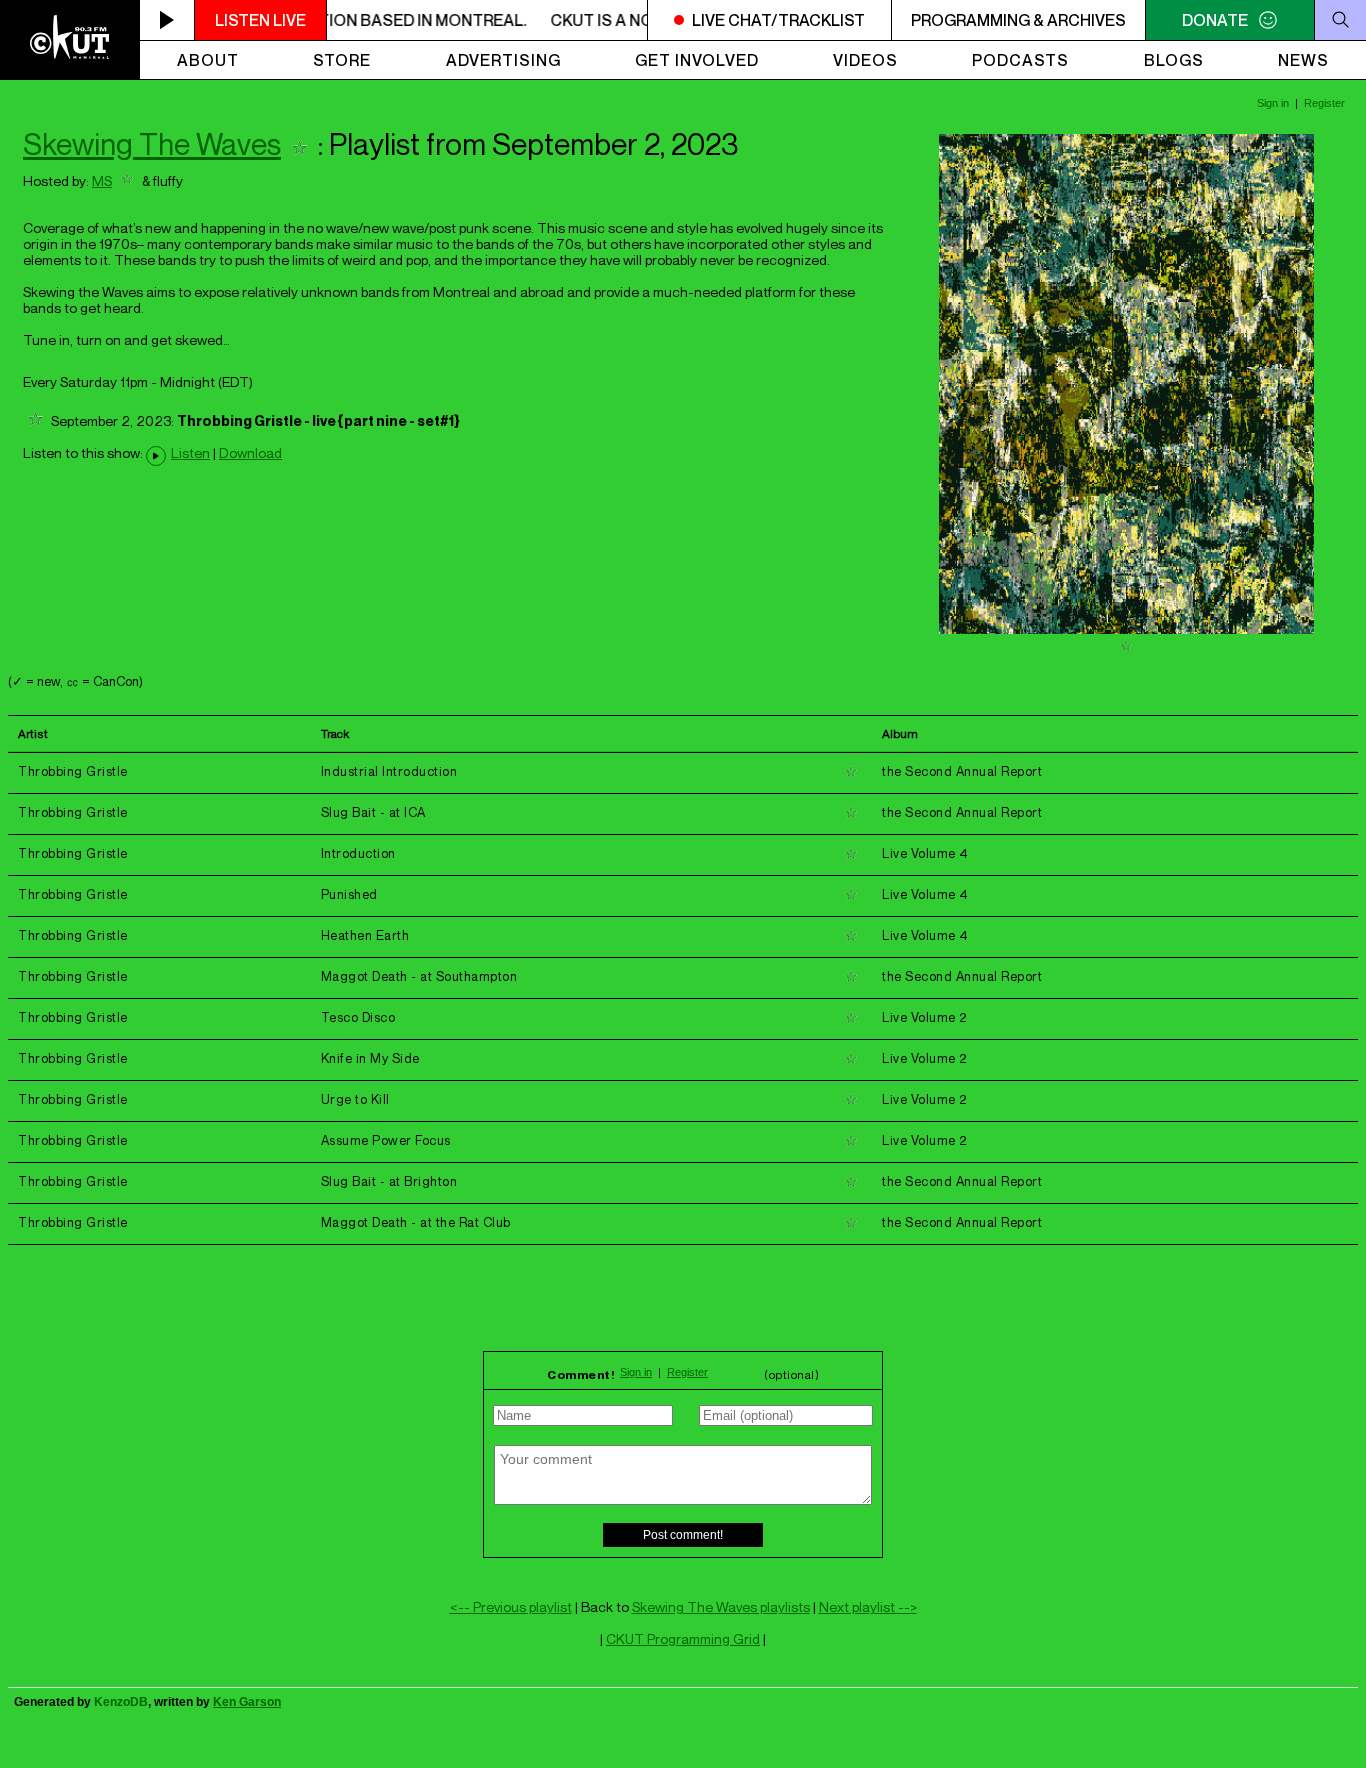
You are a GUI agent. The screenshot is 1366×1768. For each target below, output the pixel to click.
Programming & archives (1018, 20)
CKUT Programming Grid (683, 1638)
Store (342, 60)
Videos (865, 60)
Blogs (1174, 60)
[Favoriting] (299, 144)
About (208, 60)
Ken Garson (247, 1702)
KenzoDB (121, 1702)
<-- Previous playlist (511, 1606)
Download (250, 453)
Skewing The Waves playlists (721, 1606)
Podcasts (1020, 60)
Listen (190, 453)
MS (102, 180)
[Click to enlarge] (1126, 628)
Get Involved (697, 60)
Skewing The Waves (152, 144)
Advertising (503, 60)
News (1303, 60)
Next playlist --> (868, 1606)
